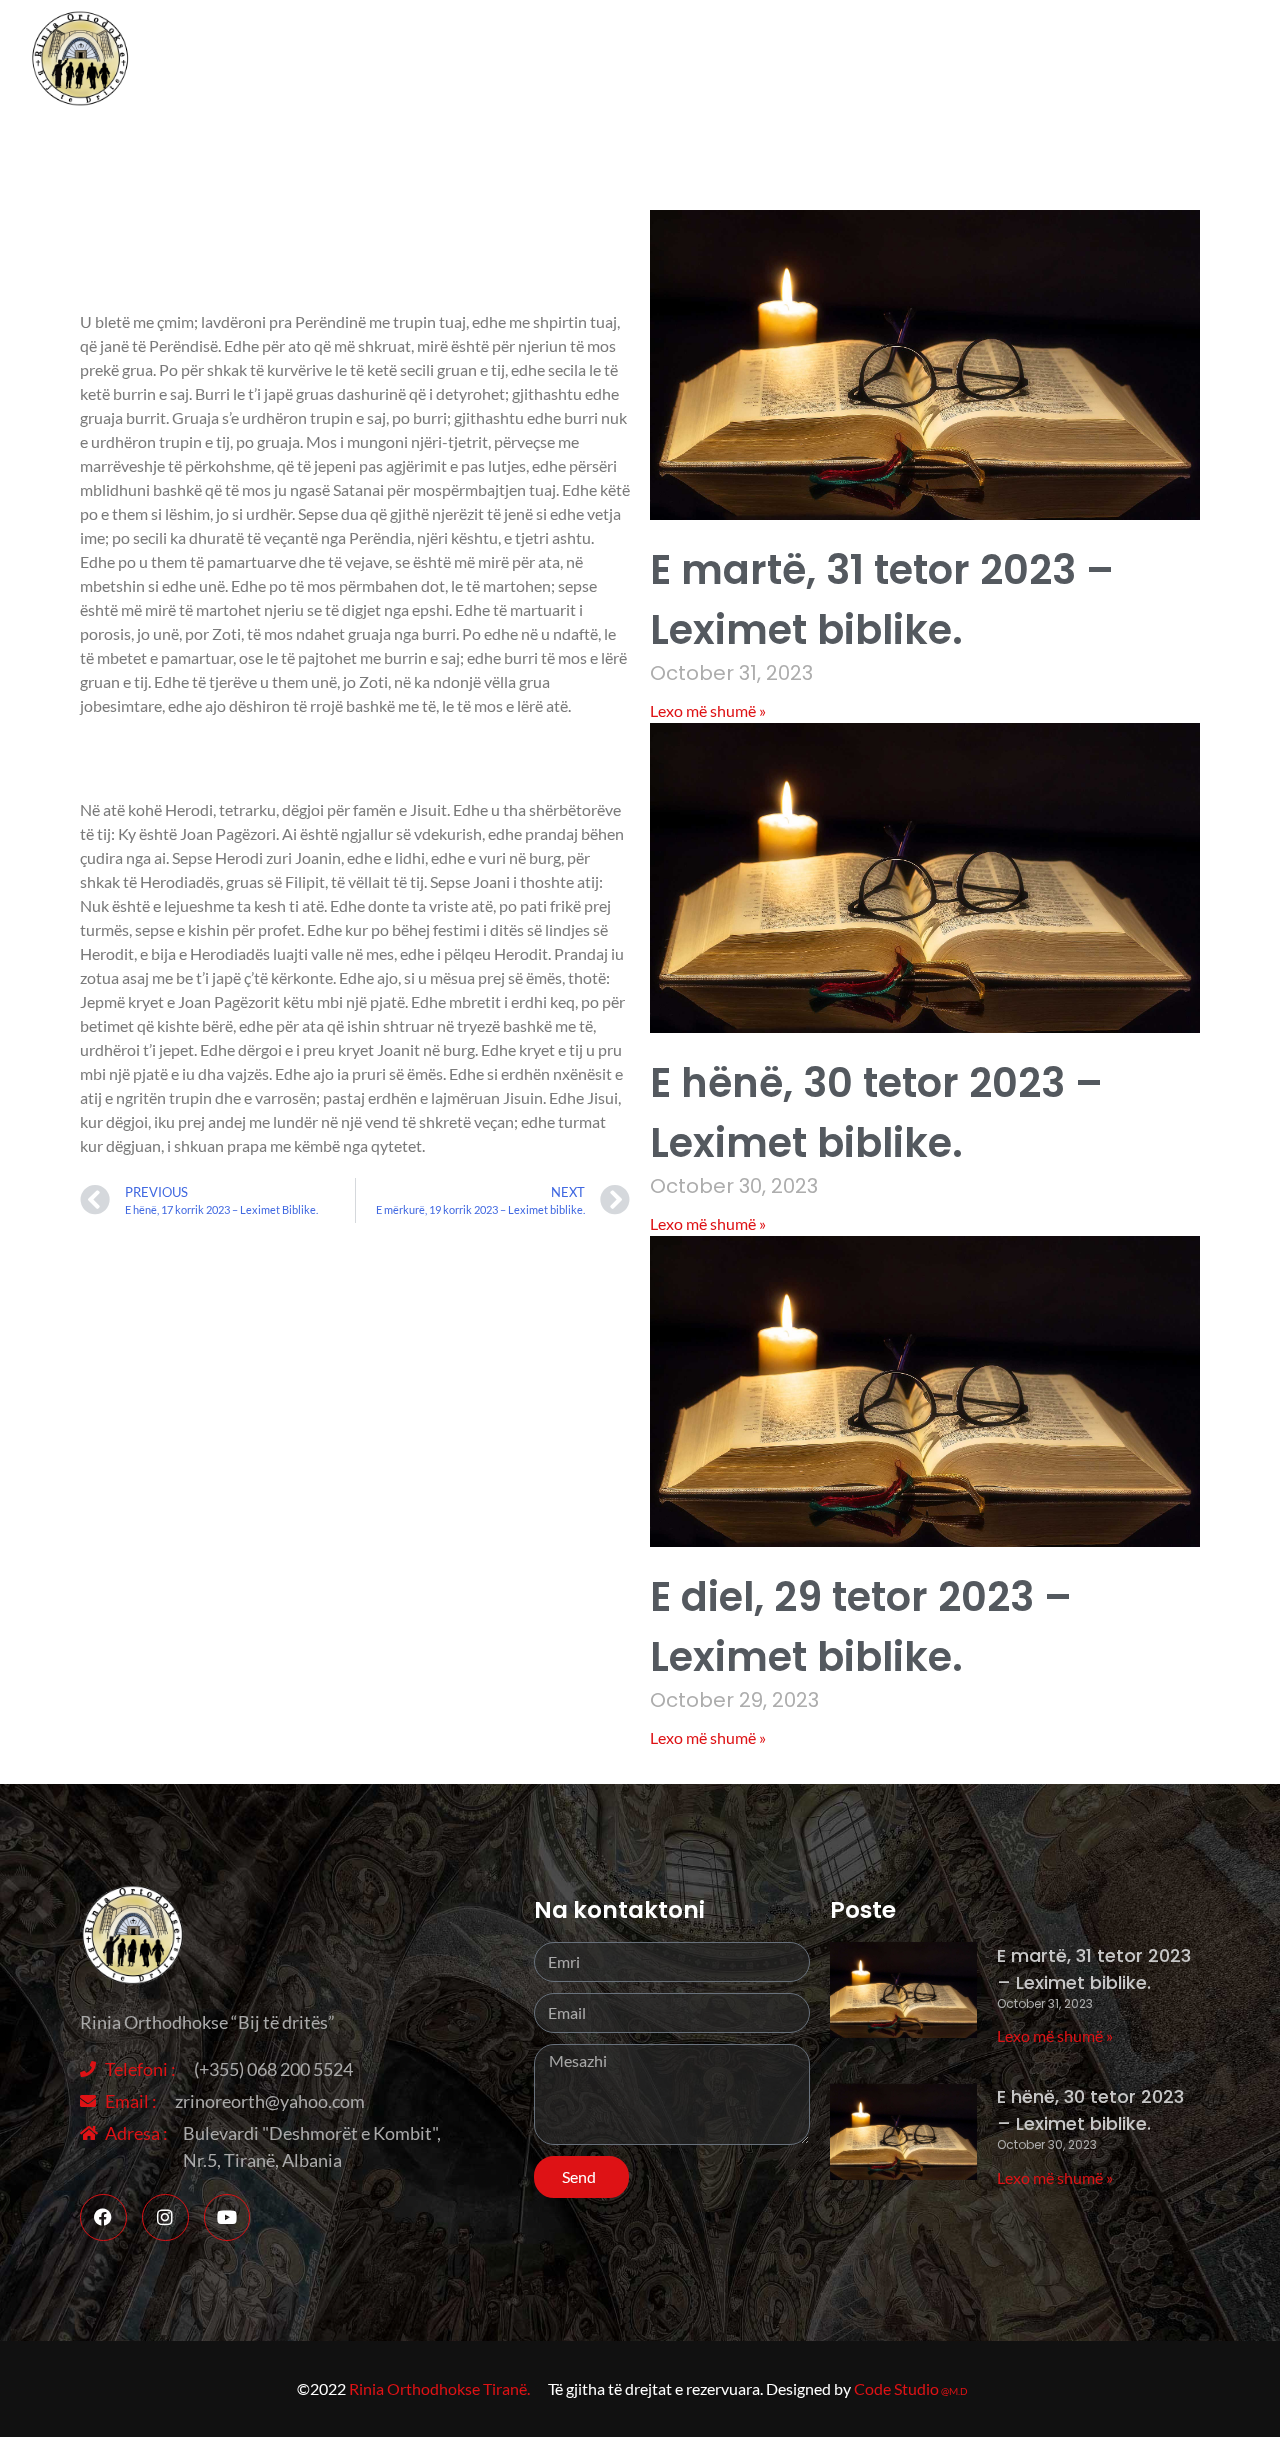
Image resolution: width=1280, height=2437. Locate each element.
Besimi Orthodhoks (982, 59)
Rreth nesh (632, 59)
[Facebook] (103, 2217)
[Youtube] (227, 2217)
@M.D (954, 2391)
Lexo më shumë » (708, 710)
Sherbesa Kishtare (1181, 59)
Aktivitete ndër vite (780, 59)
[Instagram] (165, 2217)
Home (539, 59)
